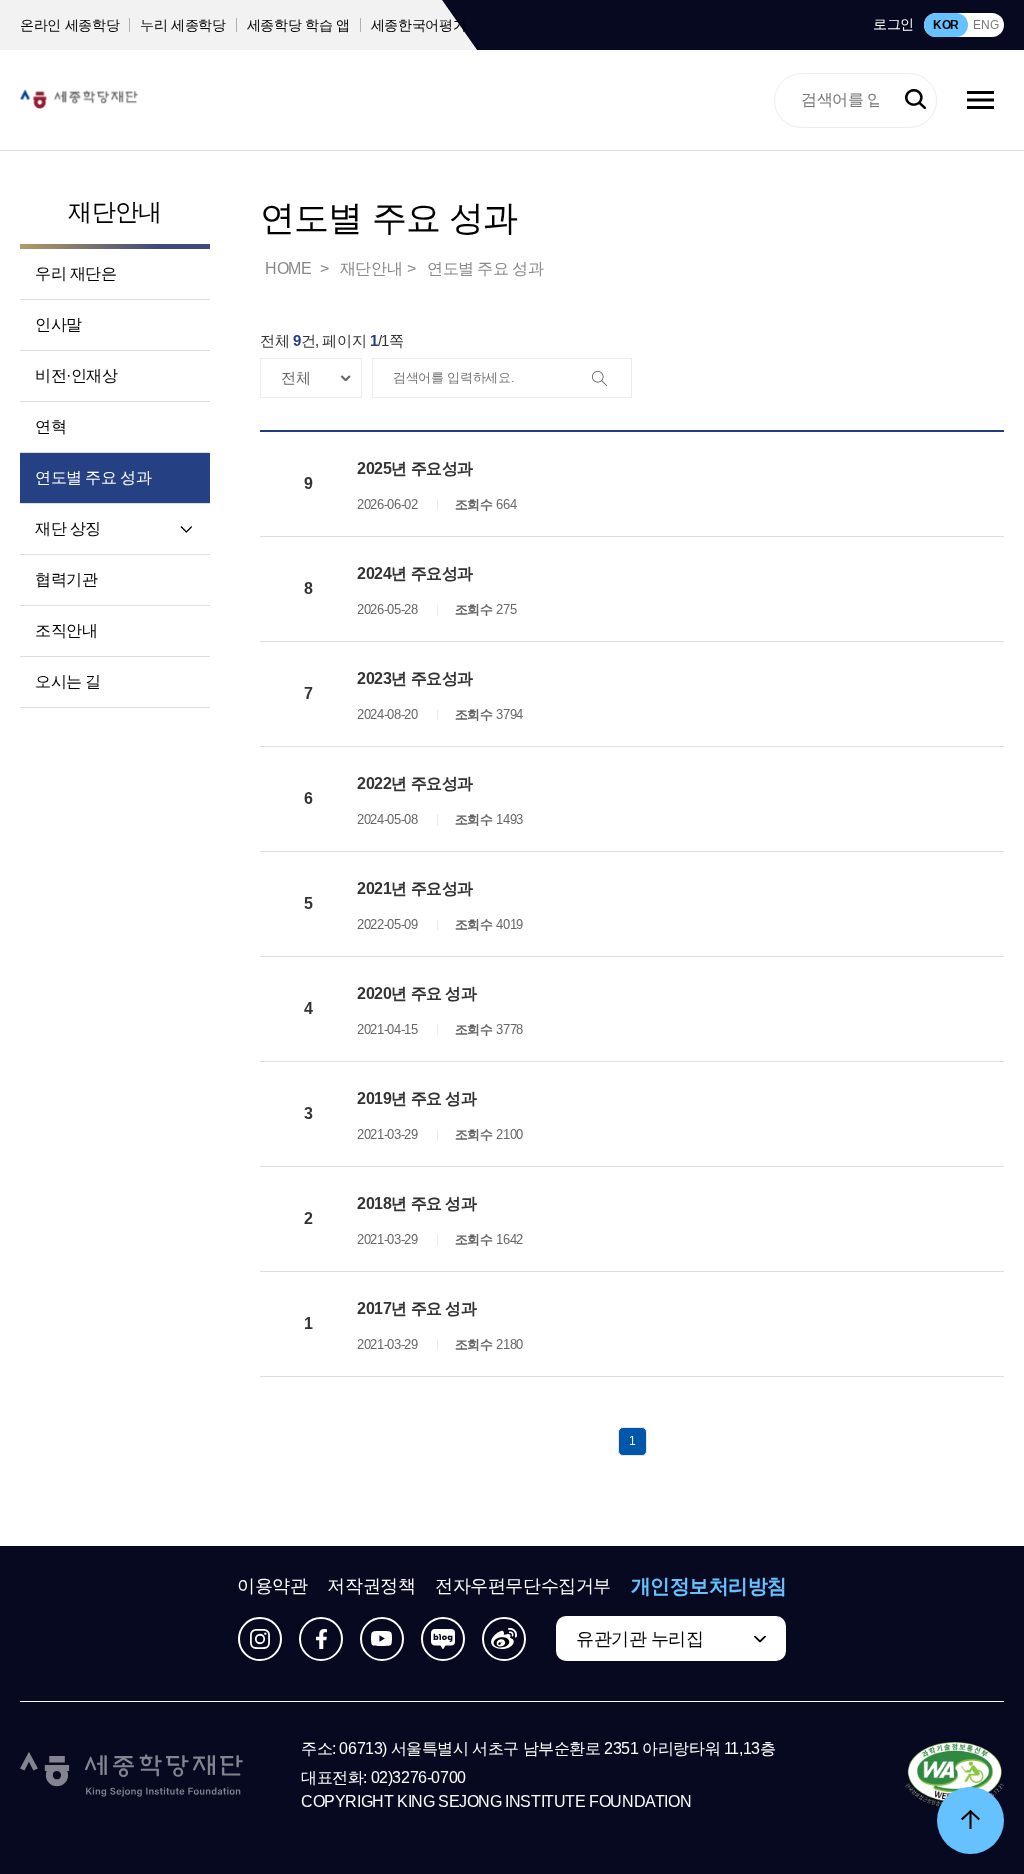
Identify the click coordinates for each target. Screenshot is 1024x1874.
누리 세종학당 (183, 25)
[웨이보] (504, 1639)
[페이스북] (321, 1639)
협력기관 (66, 579)
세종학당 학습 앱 (298, 25)
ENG (985, 25)
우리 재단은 (76, 273)
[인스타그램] (260, 1639)
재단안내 (115, 211)
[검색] (611, 379)
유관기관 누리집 (639, 1639)
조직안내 (66, 630)
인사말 (58, 324)
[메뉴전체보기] (980, 100)
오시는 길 (68, 681)
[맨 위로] (970, 1820)
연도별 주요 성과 (93, 477)
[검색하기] (915, 100)
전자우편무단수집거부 (523, 1586)
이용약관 (272, 1586)
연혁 (50, 426)
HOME (290, 268)
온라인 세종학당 (69, 25)
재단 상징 (68, 528)
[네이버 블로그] (443, 1639)
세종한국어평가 (419, 25)
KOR (946, 25)
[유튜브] (382, 1639)
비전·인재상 (76, 375)
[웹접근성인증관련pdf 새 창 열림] (954, 1776)
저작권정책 (371, 1586)
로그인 (893, 24)
